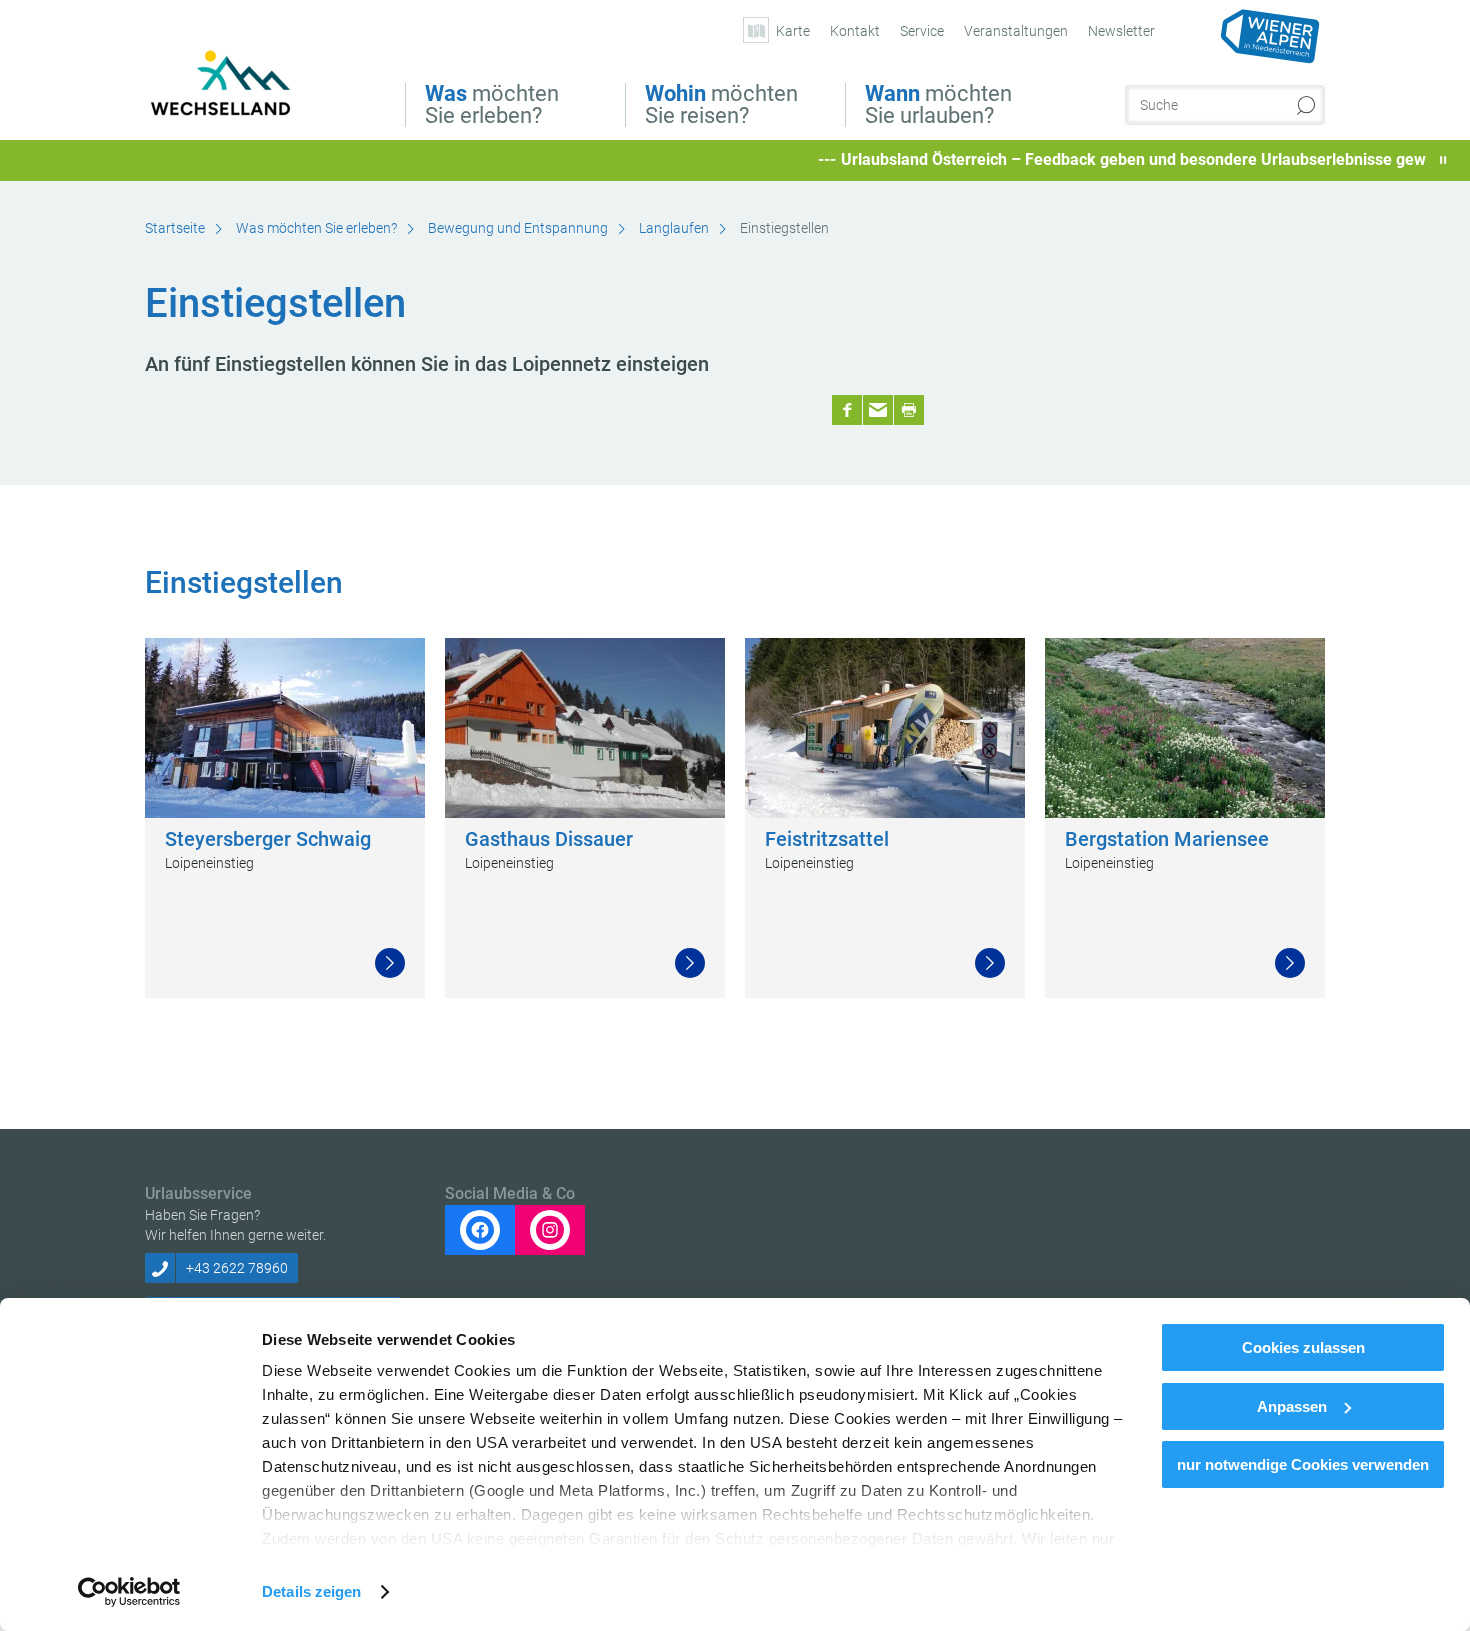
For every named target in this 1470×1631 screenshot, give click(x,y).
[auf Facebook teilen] (847, 410)
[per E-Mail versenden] (878, 410)
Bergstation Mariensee (1167, 839)
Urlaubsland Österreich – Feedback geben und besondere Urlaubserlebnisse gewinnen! (1107, 159)
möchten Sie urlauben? (938, 105)
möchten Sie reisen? (721, 105)
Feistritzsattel (827, 839)
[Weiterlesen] (390, 963)
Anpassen (1292, 1406)
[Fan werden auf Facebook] (480, 1230)
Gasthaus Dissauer (549, 839)
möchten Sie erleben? (492, 105)
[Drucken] (909, 410)
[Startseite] (237, 87)
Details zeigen (311, 1591)
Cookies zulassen (1303, 1347)
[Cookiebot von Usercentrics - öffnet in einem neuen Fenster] (129, 1592)
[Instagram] (550, 1230)
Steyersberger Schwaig (268, 839)
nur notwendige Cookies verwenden (1303, 1464)
